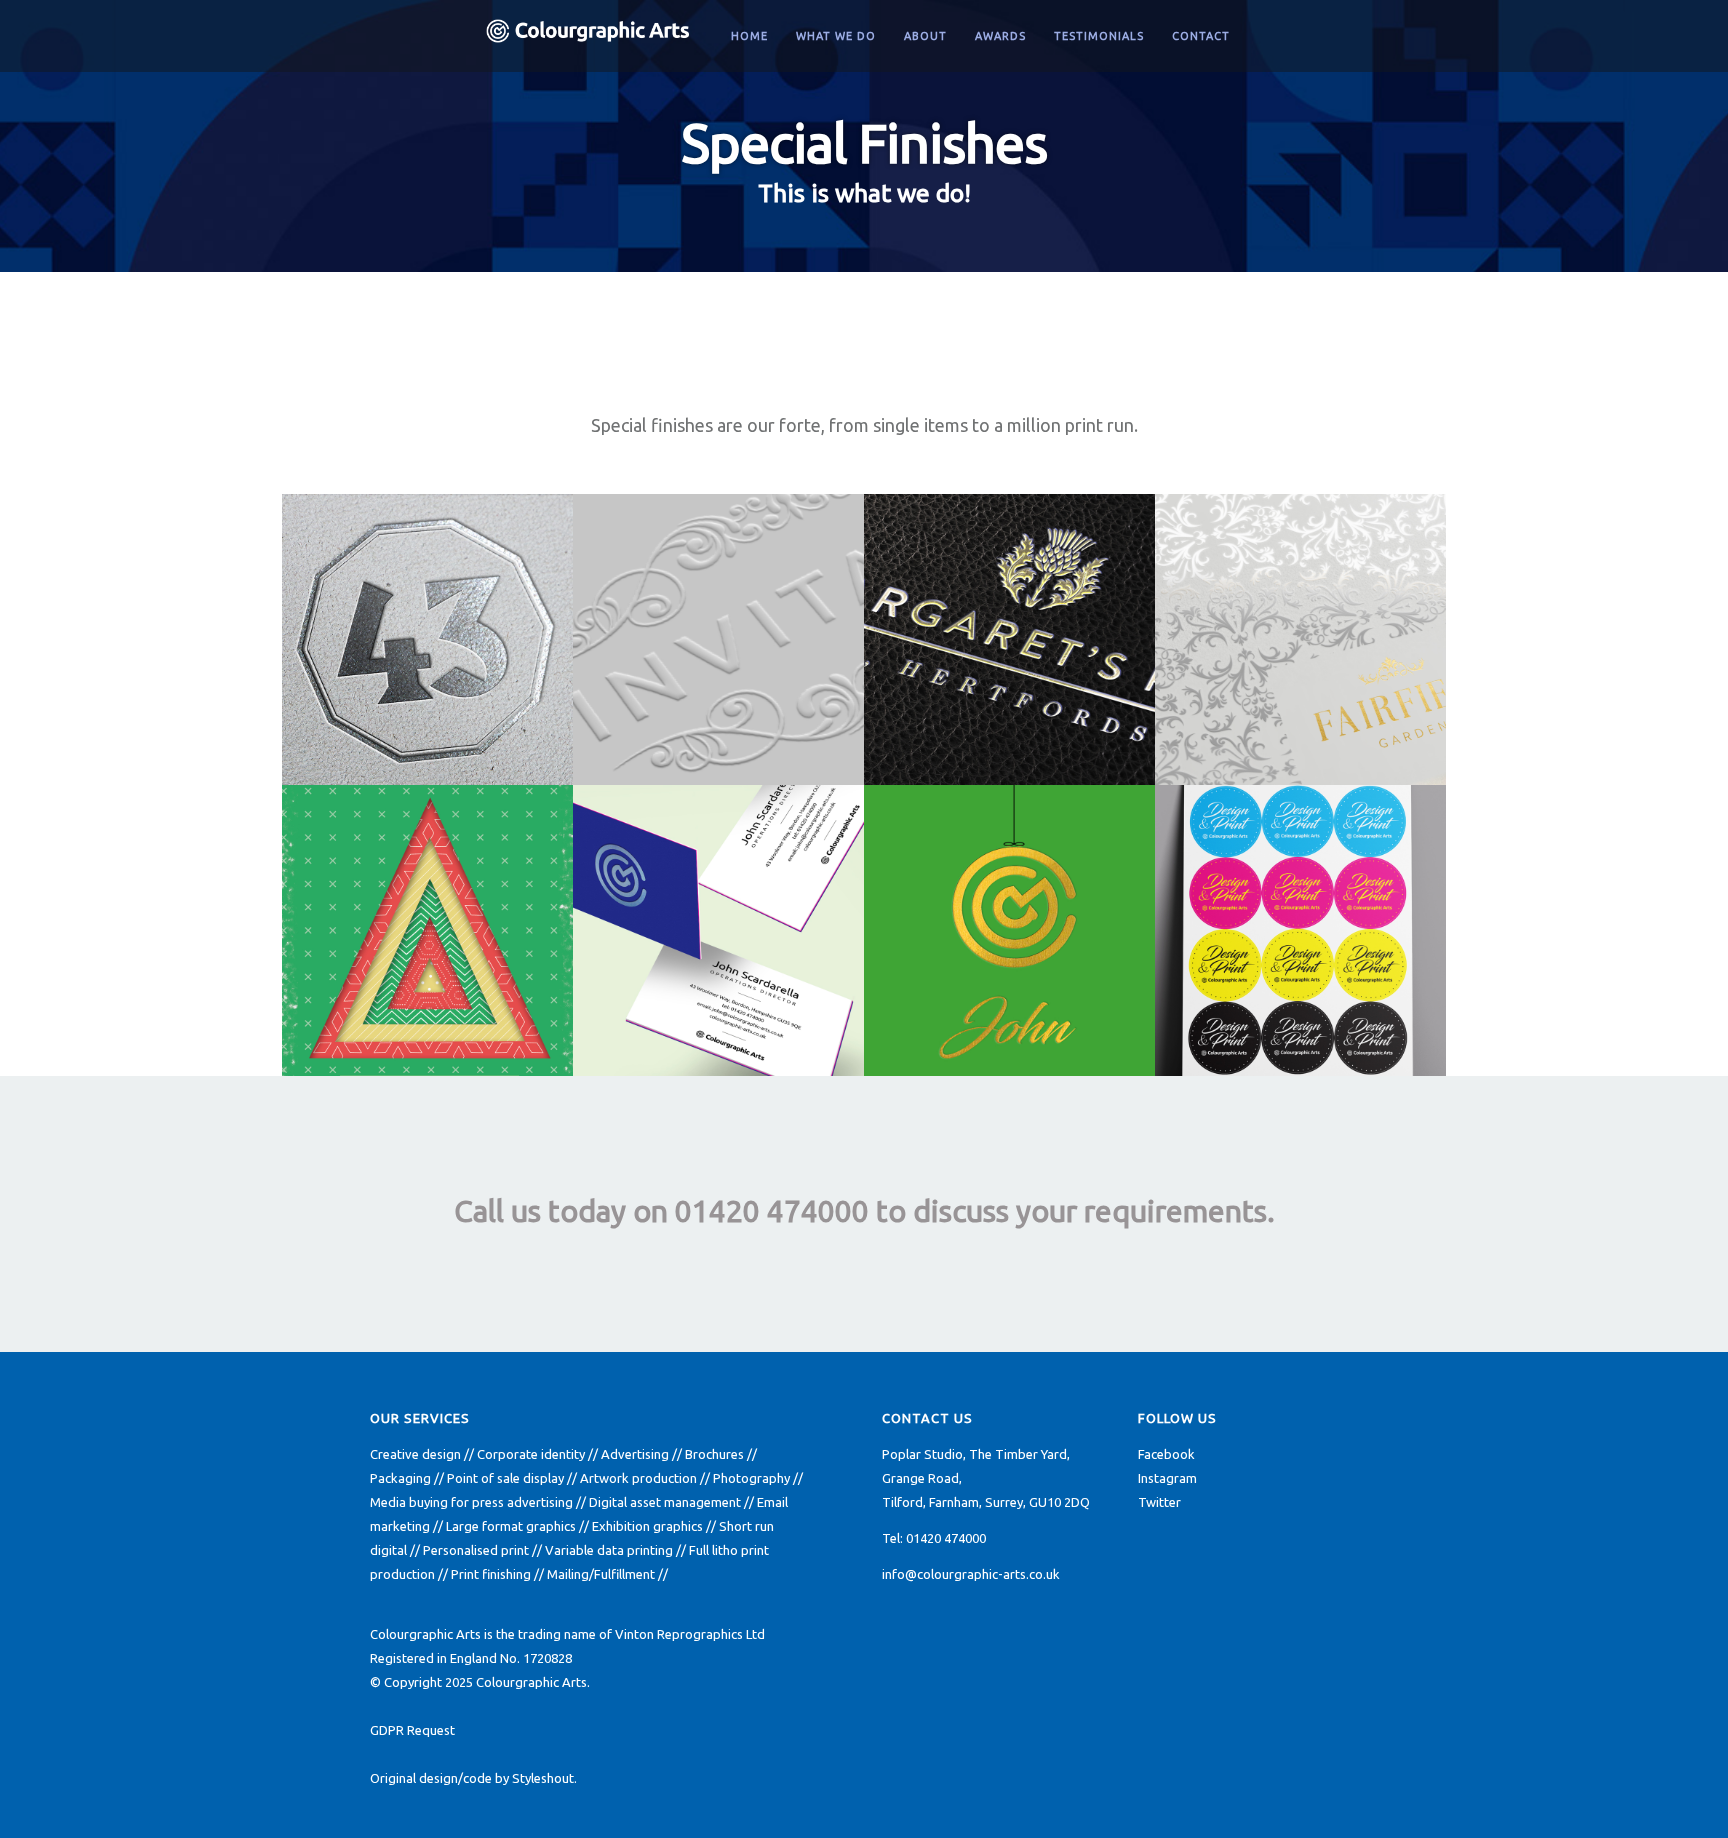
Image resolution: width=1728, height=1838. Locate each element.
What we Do (836, 36)
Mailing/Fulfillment (601, 1574)
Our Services (420, 1418)
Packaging (400, 1478)
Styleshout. (544, 1778)
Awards (1000, 36)
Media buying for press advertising (471, 1502)
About (925, 36)
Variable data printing (609, 1550)
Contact (1201, 36)
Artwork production (638, 1478)
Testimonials (1099, 36)
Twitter (1159, 1502)
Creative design (415, 1454)
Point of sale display (505, 1478)
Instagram (1167, 1478)
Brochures (714, 1454)
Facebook (1166, 1454)
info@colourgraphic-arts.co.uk (971, 1574)
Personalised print (476, 1550)
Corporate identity (531, 1454)
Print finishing (491, 1574)
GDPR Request (412, 1730)
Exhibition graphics (647, 1526)
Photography (751, 1478)
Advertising (635, 1454)
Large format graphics (511, 1526)
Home (749, 36)
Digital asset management (665, 1502)
